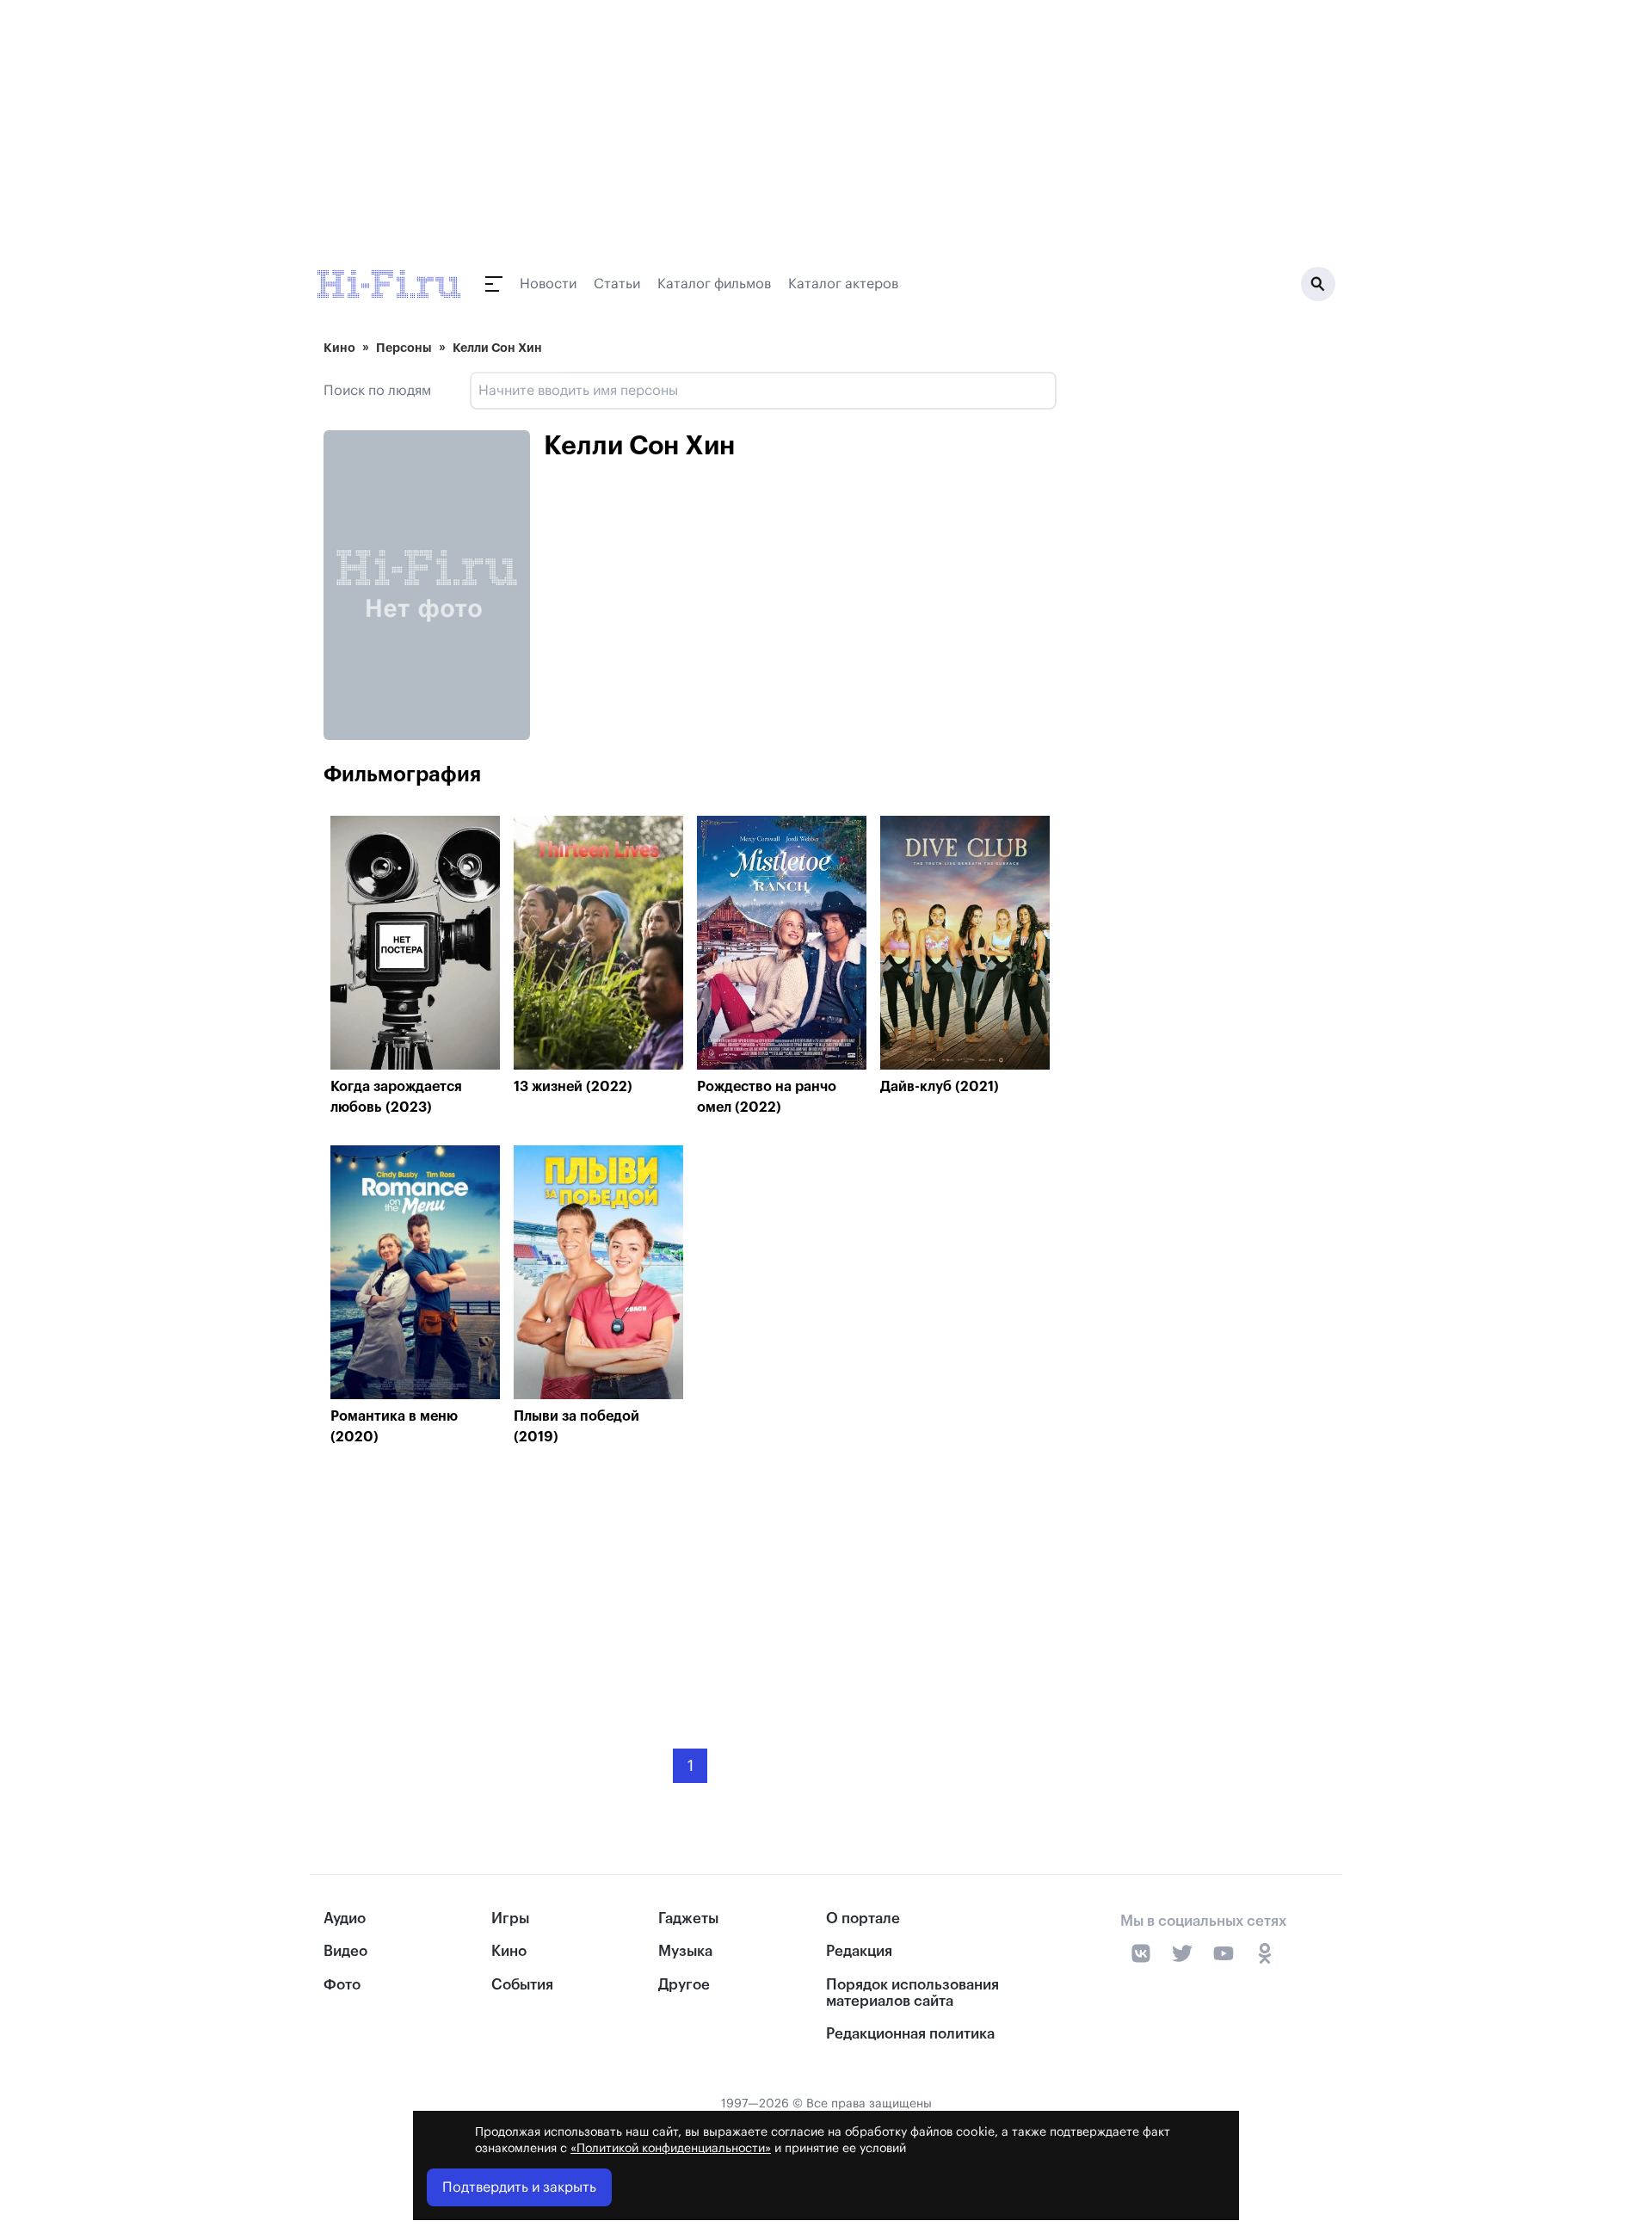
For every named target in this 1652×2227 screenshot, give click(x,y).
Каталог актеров (843, 284)
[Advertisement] (690, 1585)
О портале (863, 1919)
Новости (548, 284)
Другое (684, 1985)
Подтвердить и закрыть (519, 2187)
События (522, 1985)
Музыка (685, 1951)
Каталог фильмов (714, 284)
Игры (510, 1919)
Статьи (617, 284)
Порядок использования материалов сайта (912, 1993)
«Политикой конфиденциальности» (671, 2149)
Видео (345, 1951)
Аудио (345, 1919)
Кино (339, 348)
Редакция (859, 1951)
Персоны (404, 348)
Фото (342, 1985)
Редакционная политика (910, 2034)
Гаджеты (688, 1919)
